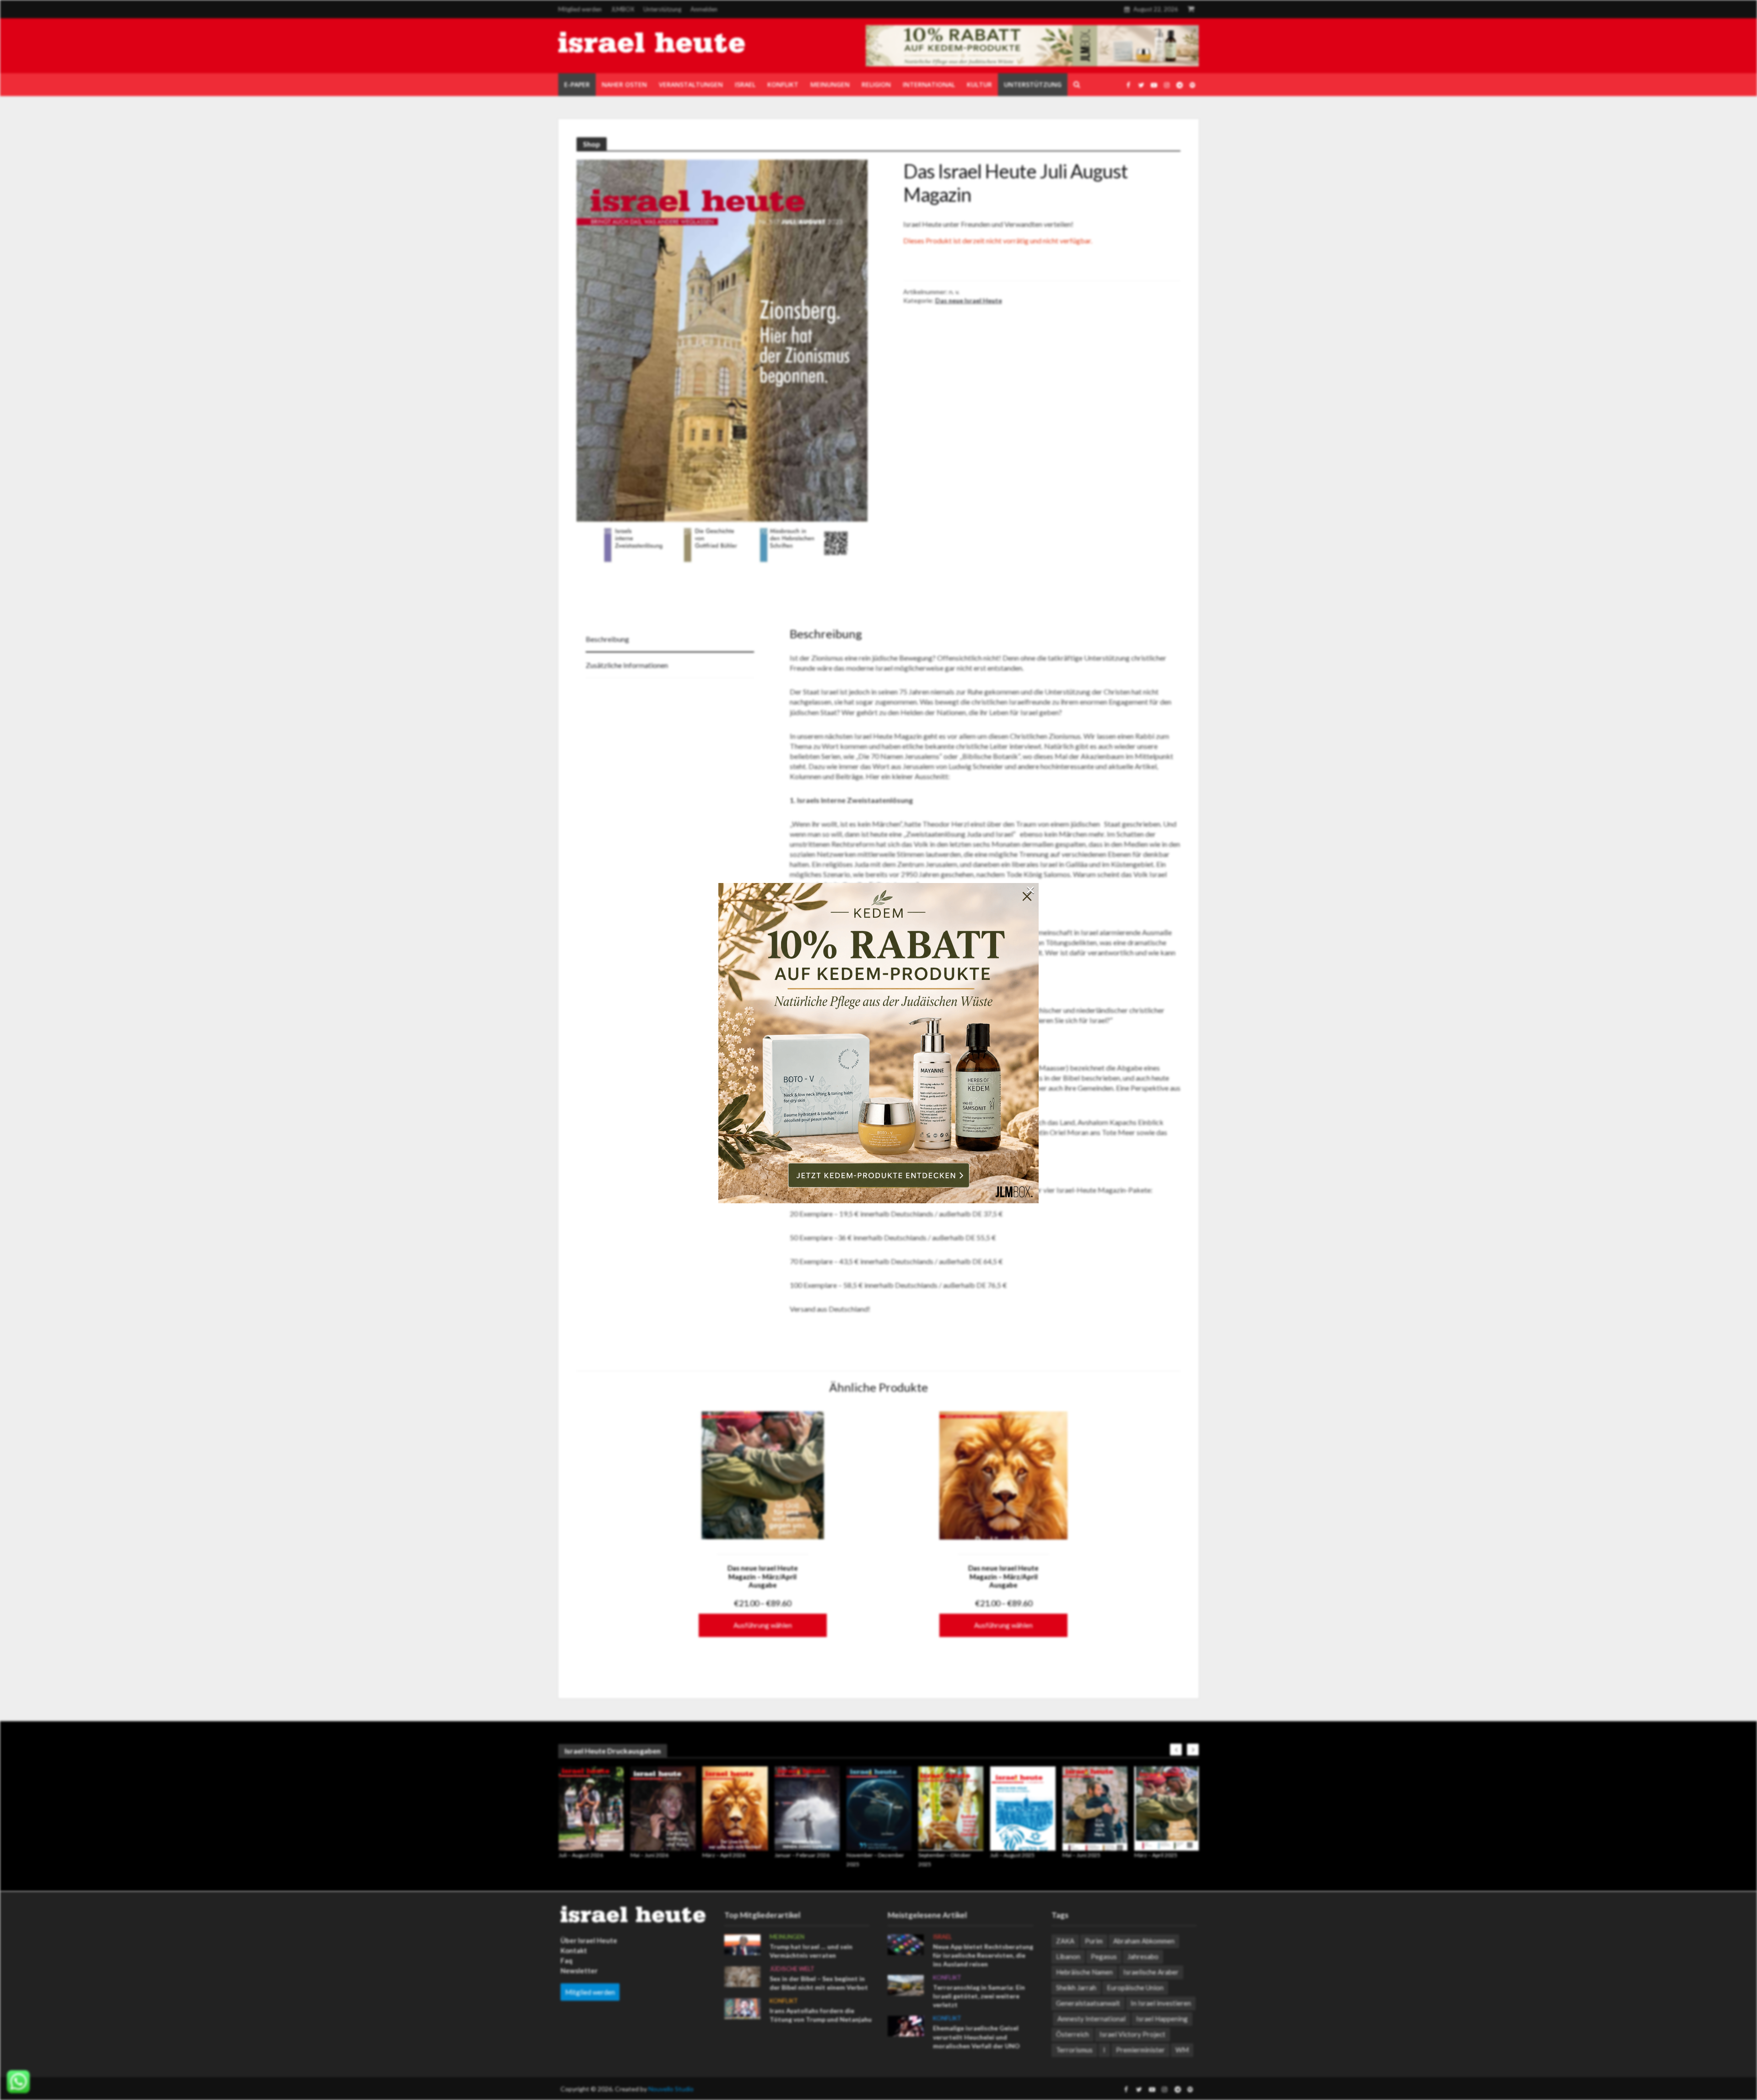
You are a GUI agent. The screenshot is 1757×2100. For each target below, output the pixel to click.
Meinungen (787, 1937)
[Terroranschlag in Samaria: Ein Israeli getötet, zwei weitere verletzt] (906, 1984)
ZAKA (1065, 1941)
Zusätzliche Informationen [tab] (627, 665)
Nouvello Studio (671, 2089)
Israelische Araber (1151, 1972)
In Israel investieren (1161, 2003)
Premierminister (1140, 2050)
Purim (1094, 1941)
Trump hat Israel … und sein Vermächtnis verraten (811, 1951)
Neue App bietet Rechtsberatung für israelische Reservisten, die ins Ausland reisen (983, 1955)
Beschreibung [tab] (607, 639)
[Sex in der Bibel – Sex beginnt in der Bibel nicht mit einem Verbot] (742, 1976)
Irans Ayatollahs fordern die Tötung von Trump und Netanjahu (821, 2015)
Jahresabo (1143, 1956)
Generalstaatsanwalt (1088, 2003)
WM (1182, 2050)
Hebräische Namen (1084, 1972)
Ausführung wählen (763, 1625)
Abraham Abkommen (1144, 1941)
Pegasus (1104, 1956)
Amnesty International (1091, 2019)
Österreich (1073, 2034)
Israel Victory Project (1132, 2034)
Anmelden (704, 9)
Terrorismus (1074, 2050)
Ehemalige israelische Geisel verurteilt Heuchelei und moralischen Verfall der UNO (976, 2037)
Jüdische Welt (792, 1969)
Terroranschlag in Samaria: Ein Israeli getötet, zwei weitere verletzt (979, 1996)
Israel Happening (1162, 2019)
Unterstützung (662, 9)
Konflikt (784, 2001)
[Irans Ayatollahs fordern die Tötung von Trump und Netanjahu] (742, 2008)
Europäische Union (1135, 1987)
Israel (942, 1937)
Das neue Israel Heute (969, 300)
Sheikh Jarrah (1076, 1987)
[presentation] (1176, 1750)
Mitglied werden (580, 9)
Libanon (1068, 1956)
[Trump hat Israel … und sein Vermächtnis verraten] (742, 1944)
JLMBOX (622, 9)
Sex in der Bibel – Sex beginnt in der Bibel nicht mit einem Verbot (819, 1983)
